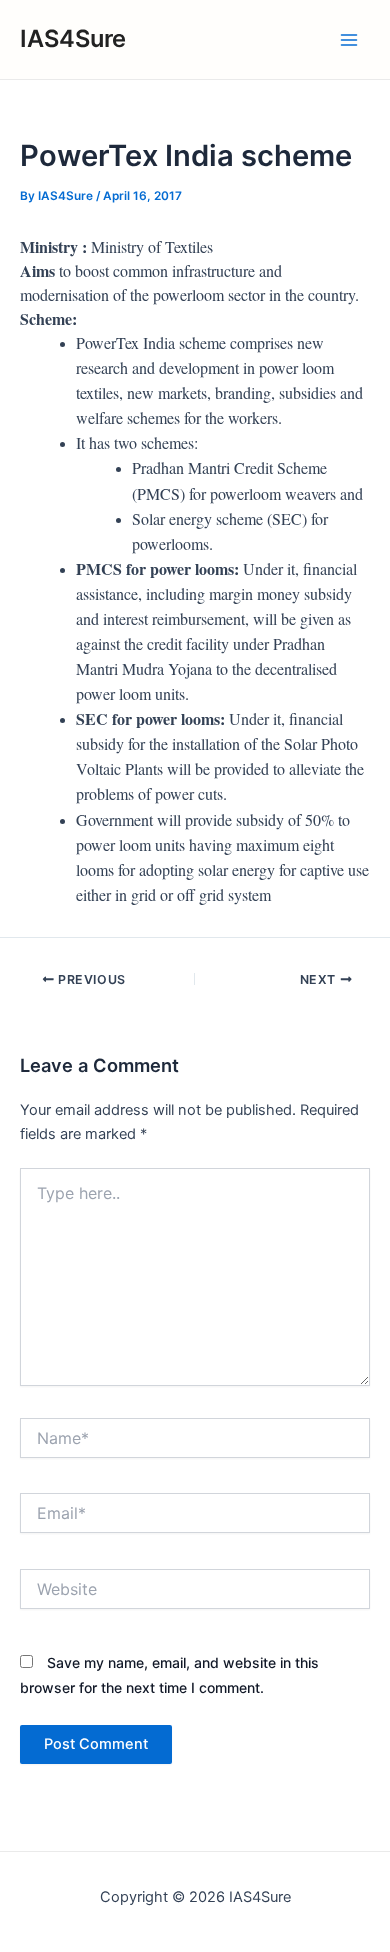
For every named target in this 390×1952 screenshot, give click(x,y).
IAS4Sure (73, 38)
